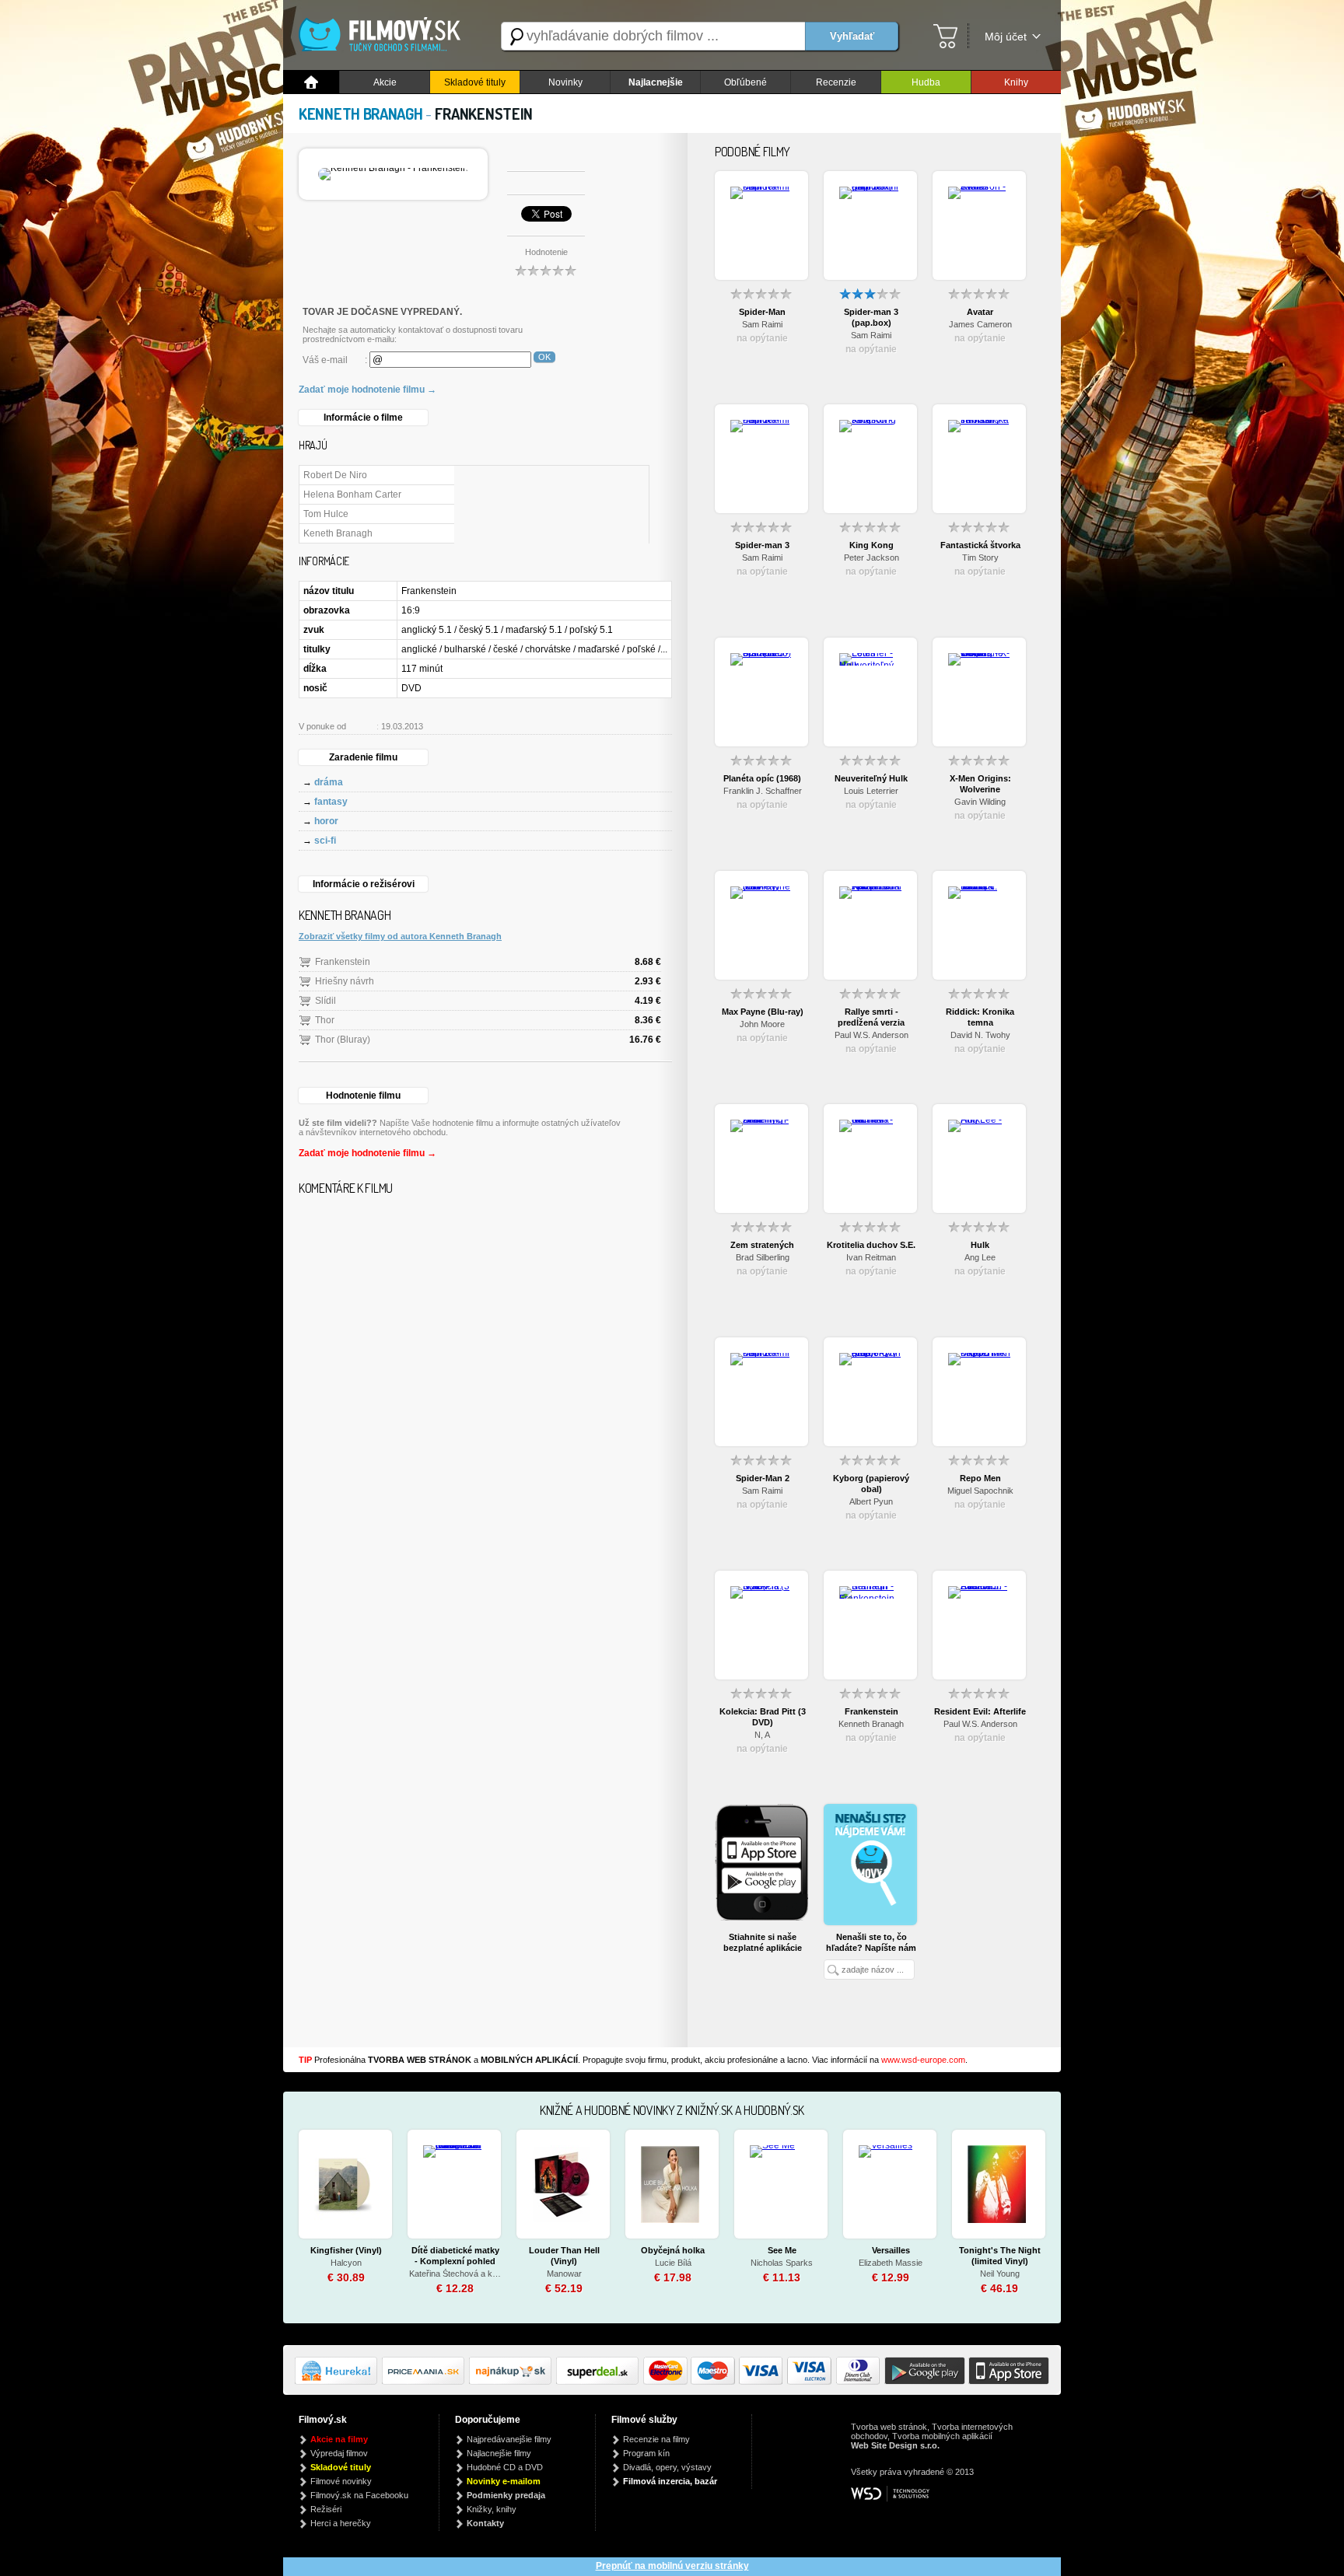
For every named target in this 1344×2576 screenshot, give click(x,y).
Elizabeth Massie (891, 2263)
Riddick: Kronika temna (980, 1017)
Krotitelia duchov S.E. (871, 1245)
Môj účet (1006, 37)
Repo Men (980, 1478)
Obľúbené (745, 82)
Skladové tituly (475, 82)
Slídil (325, 1001)
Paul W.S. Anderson (871, 1035)
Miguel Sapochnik (980, 1491)
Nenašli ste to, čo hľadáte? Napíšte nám (871, 1942)
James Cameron (980, 324)
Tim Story (980, 557)
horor (326, 821)
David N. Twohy (980, 1035)
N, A (762, 1735)
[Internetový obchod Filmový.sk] (384, 36)
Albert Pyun (871, 1501)
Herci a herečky (341, 2523)
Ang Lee (980, 1257)
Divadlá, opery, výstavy (667, 2467)
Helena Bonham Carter (352, 495)
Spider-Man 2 (763, 1478)
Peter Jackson (871, 557)
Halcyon (346, 2263)
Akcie (385, 82)
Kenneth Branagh (871, 1724)
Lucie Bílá (673, 2263)
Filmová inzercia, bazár (670, 2481)
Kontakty (485, 2523)
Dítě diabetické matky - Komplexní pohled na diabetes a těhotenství (455, 2256)
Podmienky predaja (506, 2495)
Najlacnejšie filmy (499, 2453)
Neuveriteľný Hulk (871, 778)
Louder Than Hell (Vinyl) (564, 2256)
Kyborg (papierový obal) (871, 1484)
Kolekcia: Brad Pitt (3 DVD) (763, 1717)
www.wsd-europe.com (923, 2060)
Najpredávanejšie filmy (509, 2439)
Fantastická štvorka (980, 545)
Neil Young (1000, 2274)
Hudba (926, 82)
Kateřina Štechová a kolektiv (455, 2274)
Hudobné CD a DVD (505, 2467)
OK (544, 357)
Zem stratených (762, 1245)
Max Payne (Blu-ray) (763, 1012)
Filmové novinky (341, 2481)
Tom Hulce (326, 514)
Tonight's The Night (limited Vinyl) (1000, 2256)
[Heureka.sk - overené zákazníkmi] (338, 2382)
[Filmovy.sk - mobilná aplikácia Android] (922, 2382)
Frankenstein (343, 962)
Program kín (646, 2453)
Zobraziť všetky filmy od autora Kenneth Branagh (400, 936)
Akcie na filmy (339, 2439)
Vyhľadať (852, 36)
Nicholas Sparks (782, 2263)
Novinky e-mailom (504, 2481)
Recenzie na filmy (656, 2439)
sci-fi (325, 841)
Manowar (564, 2274)
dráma (329, 782)
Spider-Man (762, 312)
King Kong (871, 545)
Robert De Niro (335, 475)
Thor (325, 1020)
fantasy (331, 802)
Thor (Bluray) (343, 1040)
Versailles (891, 2250)
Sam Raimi (762, 324)
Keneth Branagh (338, 533)
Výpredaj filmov (339, 2453)
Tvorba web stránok (889, 2427)
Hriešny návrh (345, 981)
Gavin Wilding (980, 802)
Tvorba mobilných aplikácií (942, 2436)
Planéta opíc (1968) (762, 778)
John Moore (762, 1024)
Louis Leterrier (871, 791)
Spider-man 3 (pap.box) (871, 317)
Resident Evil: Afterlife (980, 1711)
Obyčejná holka (673, 2250)
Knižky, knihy (492, 2509)
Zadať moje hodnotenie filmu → (367, 390)
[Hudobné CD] (425, 2382)
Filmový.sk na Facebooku (359, 2495)
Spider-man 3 (762, 545)
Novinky (565, 82)
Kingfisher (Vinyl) (346, 2250)
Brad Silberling (763, 1257)
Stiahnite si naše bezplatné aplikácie (763, 1942)
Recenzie (836, 82)
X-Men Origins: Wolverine (980, 784)
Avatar (980, 312)
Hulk (980, 1245)
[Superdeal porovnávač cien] (600, 2382)
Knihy (1016, 82)
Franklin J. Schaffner (763, 791)
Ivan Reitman (871, 1257)
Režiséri (326, 2509)
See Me (782, 2250)
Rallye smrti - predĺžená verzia (871, 1017)
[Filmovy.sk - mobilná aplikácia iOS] (1007, 2382)
